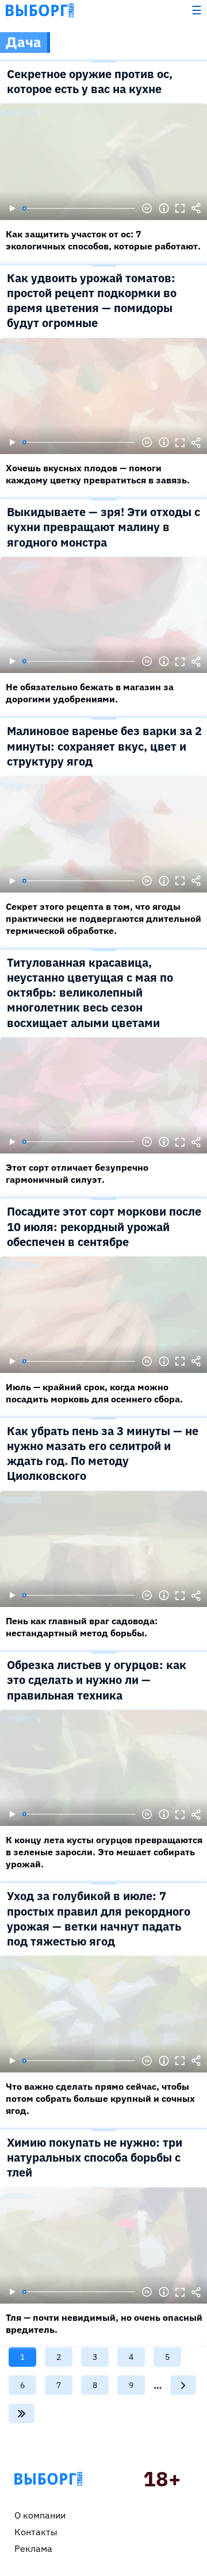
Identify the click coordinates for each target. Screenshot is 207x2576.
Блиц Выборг (40, 10)
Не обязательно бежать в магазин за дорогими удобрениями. (90, 693)
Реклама (33, 2548)
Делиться (196, 209)
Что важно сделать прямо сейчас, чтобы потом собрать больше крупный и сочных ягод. (100, 2098)
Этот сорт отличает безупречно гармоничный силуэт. (77, 1173)
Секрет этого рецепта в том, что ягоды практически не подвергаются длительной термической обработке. (103, 918)
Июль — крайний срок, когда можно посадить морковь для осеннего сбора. (94, 1393)
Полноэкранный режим (180, 209)
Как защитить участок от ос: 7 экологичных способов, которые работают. (103, 240)
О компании (40, 2515)
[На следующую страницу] (183, 2385)
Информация (164, 209)
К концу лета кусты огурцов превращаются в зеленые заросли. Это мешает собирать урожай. (104, 1852)
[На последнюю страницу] (22, 2413)
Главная (48, 2479)
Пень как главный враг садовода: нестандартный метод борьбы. (82, 1627)
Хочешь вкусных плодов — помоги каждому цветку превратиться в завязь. (98, 474)
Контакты (36, 2532)
